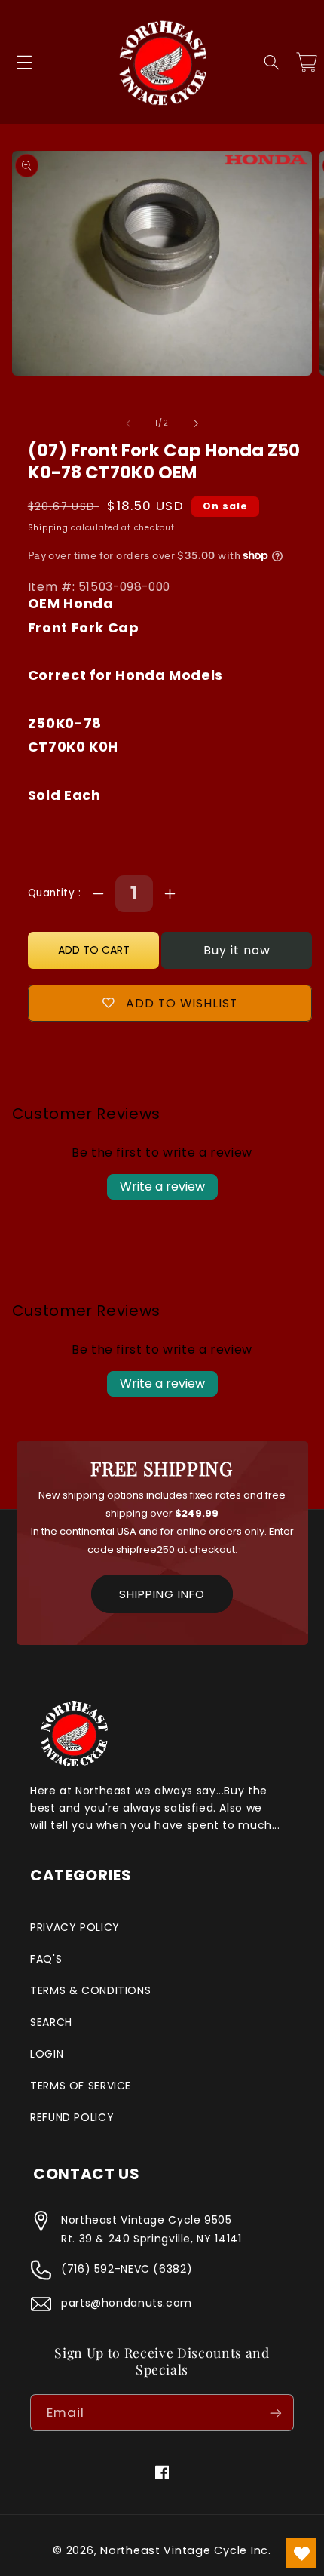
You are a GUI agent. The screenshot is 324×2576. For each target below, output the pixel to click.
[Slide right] (196, 423)
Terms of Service (81, 2086)
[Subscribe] (276, 2413)
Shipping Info (162, 1594)
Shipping (48, 528)
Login (47, 2054)
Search (51, 2022)
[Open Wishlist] (301, 2553)
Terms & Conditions (90, 1990)
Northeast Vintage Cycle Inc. (186, 2550)
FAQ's (46, 1959)
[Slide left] (128, 423)
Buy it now (237, 950)
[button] (24, 63)
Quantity (53, 893)
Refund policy (72, 2117)
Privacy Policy (75, 1927)
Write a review (162, 1187)
